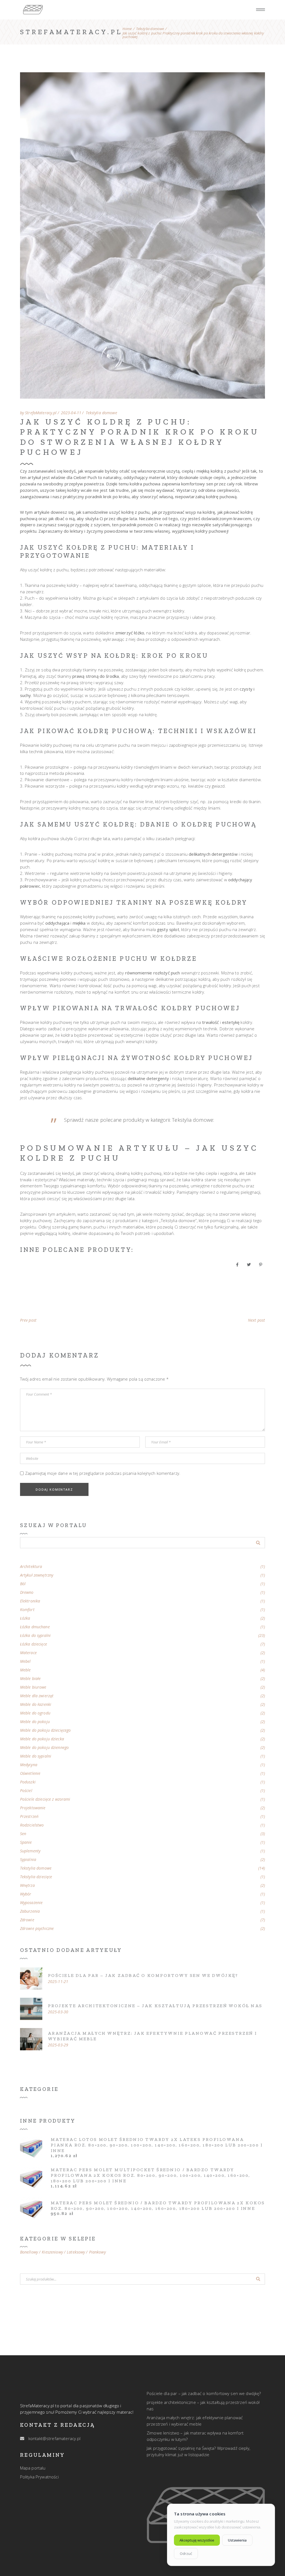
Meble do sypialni (36, 1756)
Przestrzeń (29, 1816)
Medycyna (29, 1765)
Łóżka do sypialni (35, 1636)
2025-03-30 (58, 2012)
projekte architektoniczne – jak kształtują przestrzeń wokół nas (155, 2006)
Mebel (25, 1661)
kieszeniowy (52, 2252)
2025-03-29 (58, 2045)
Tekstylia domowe (150, 29)
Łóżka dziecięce (34, 1644)
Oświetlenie (30, 1773)
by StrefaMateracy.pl (38, 413)
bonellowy (29, 2252)
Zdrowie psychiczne (37, 1929)
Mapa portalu (33, 2468)
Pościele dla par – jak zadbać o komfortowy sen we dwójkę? (143, 1975)
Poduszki (28, 1782)
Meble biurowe (33, 1687)
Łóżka (25, 1618)
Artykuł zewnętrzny (37, 1575)
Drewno (27, 1592)
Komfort (27, 1610)
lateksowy (76, 2252)
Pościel (26, 1791)
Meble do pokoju (35, 1722)
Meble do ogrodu (35, 1713)
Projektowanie (33, 1808)
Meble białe (30, 1679)
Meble (25, 1670)
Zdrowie (27, 1920)
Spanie (26, 1842)
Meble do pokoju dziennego (45, 1748)
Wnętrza (27, 1885)
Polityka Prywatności (39, 2477)
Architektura (31, 1567)
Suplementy (30, 1851)
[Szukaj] (258, 2279)
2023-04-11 (71, 413)
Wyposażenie (31, 1903)
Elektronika (30, 1601)
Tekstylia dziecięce (36, 1877)
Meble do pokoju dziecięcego (46, 1730)
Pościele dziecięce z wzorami (45, 1799)
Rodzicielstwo (32, 1825)
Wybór (26, 1894)
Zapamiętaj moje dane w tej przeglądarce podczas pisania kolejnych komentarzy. (103, 1473)
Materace (28, 1653)
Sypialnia (28, 1860)
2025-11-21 (58, 1982)
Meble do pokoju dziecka (42, 1739)
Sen (23, 1834)
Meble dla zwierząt (37, 1696)
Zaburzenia (30, 1911)
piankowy (97, 2252)
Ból (23, 1584)
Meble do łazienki (36, 1704)
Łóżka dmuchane (35, 1627)
